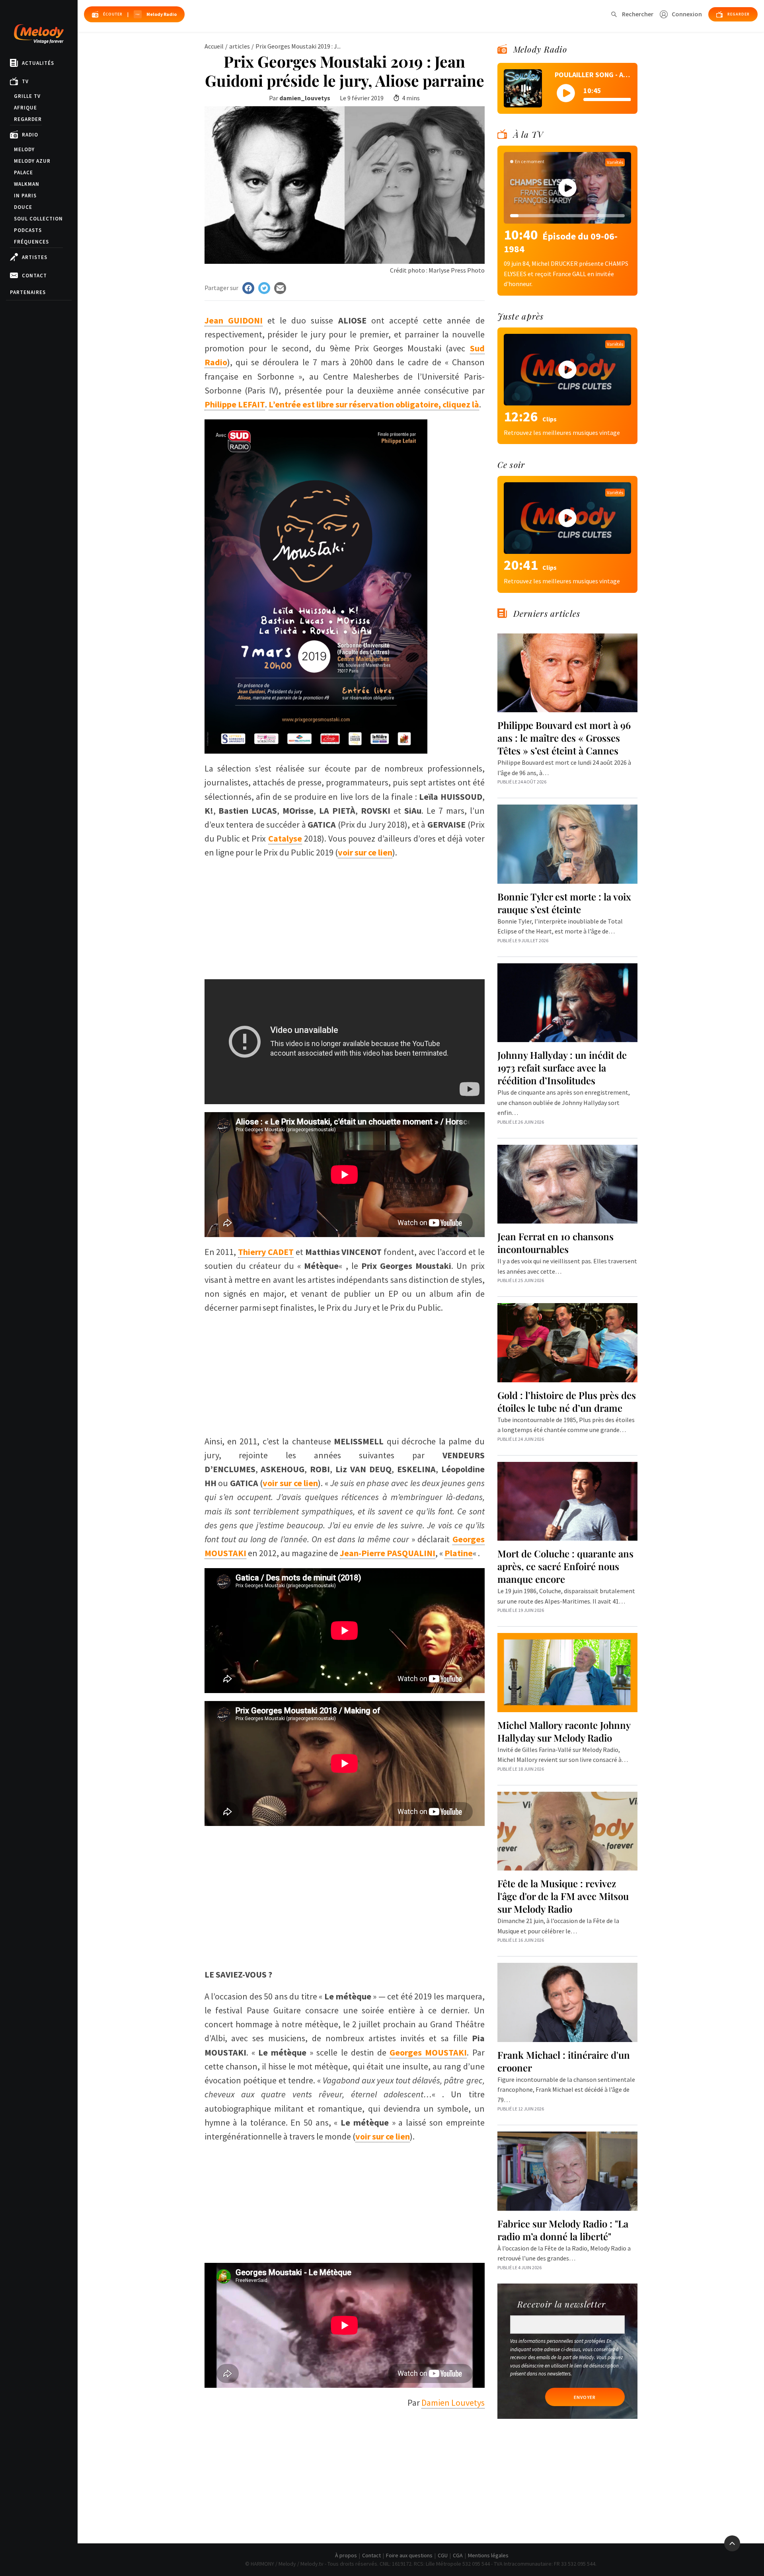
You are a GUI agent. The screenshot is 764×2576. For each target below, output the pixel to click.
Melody (24, 149)
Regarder (28, 119)
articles (240, 46)
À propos (346, 2555)
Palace (23, 172)
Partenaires (28, 292)
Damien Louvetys (453, 2403)
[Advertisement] (345, 916)
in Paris (25, 196)
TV (25, 81)
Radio (30, 135)
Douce (23, 207)
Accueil (214, 46)
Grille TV (27, 96)
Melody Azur (32, 161)
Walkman (27, 184)
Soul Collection (38, 219)
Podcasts (28, 230)
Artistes (35, 257)
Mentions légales (488, 2555)
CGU (443, 2555)
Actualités (38, 63)
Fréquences (31, 242)
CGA (458, 2555)
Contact (34, 276)
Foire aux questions (409, 2555)
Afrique (25, 108)
